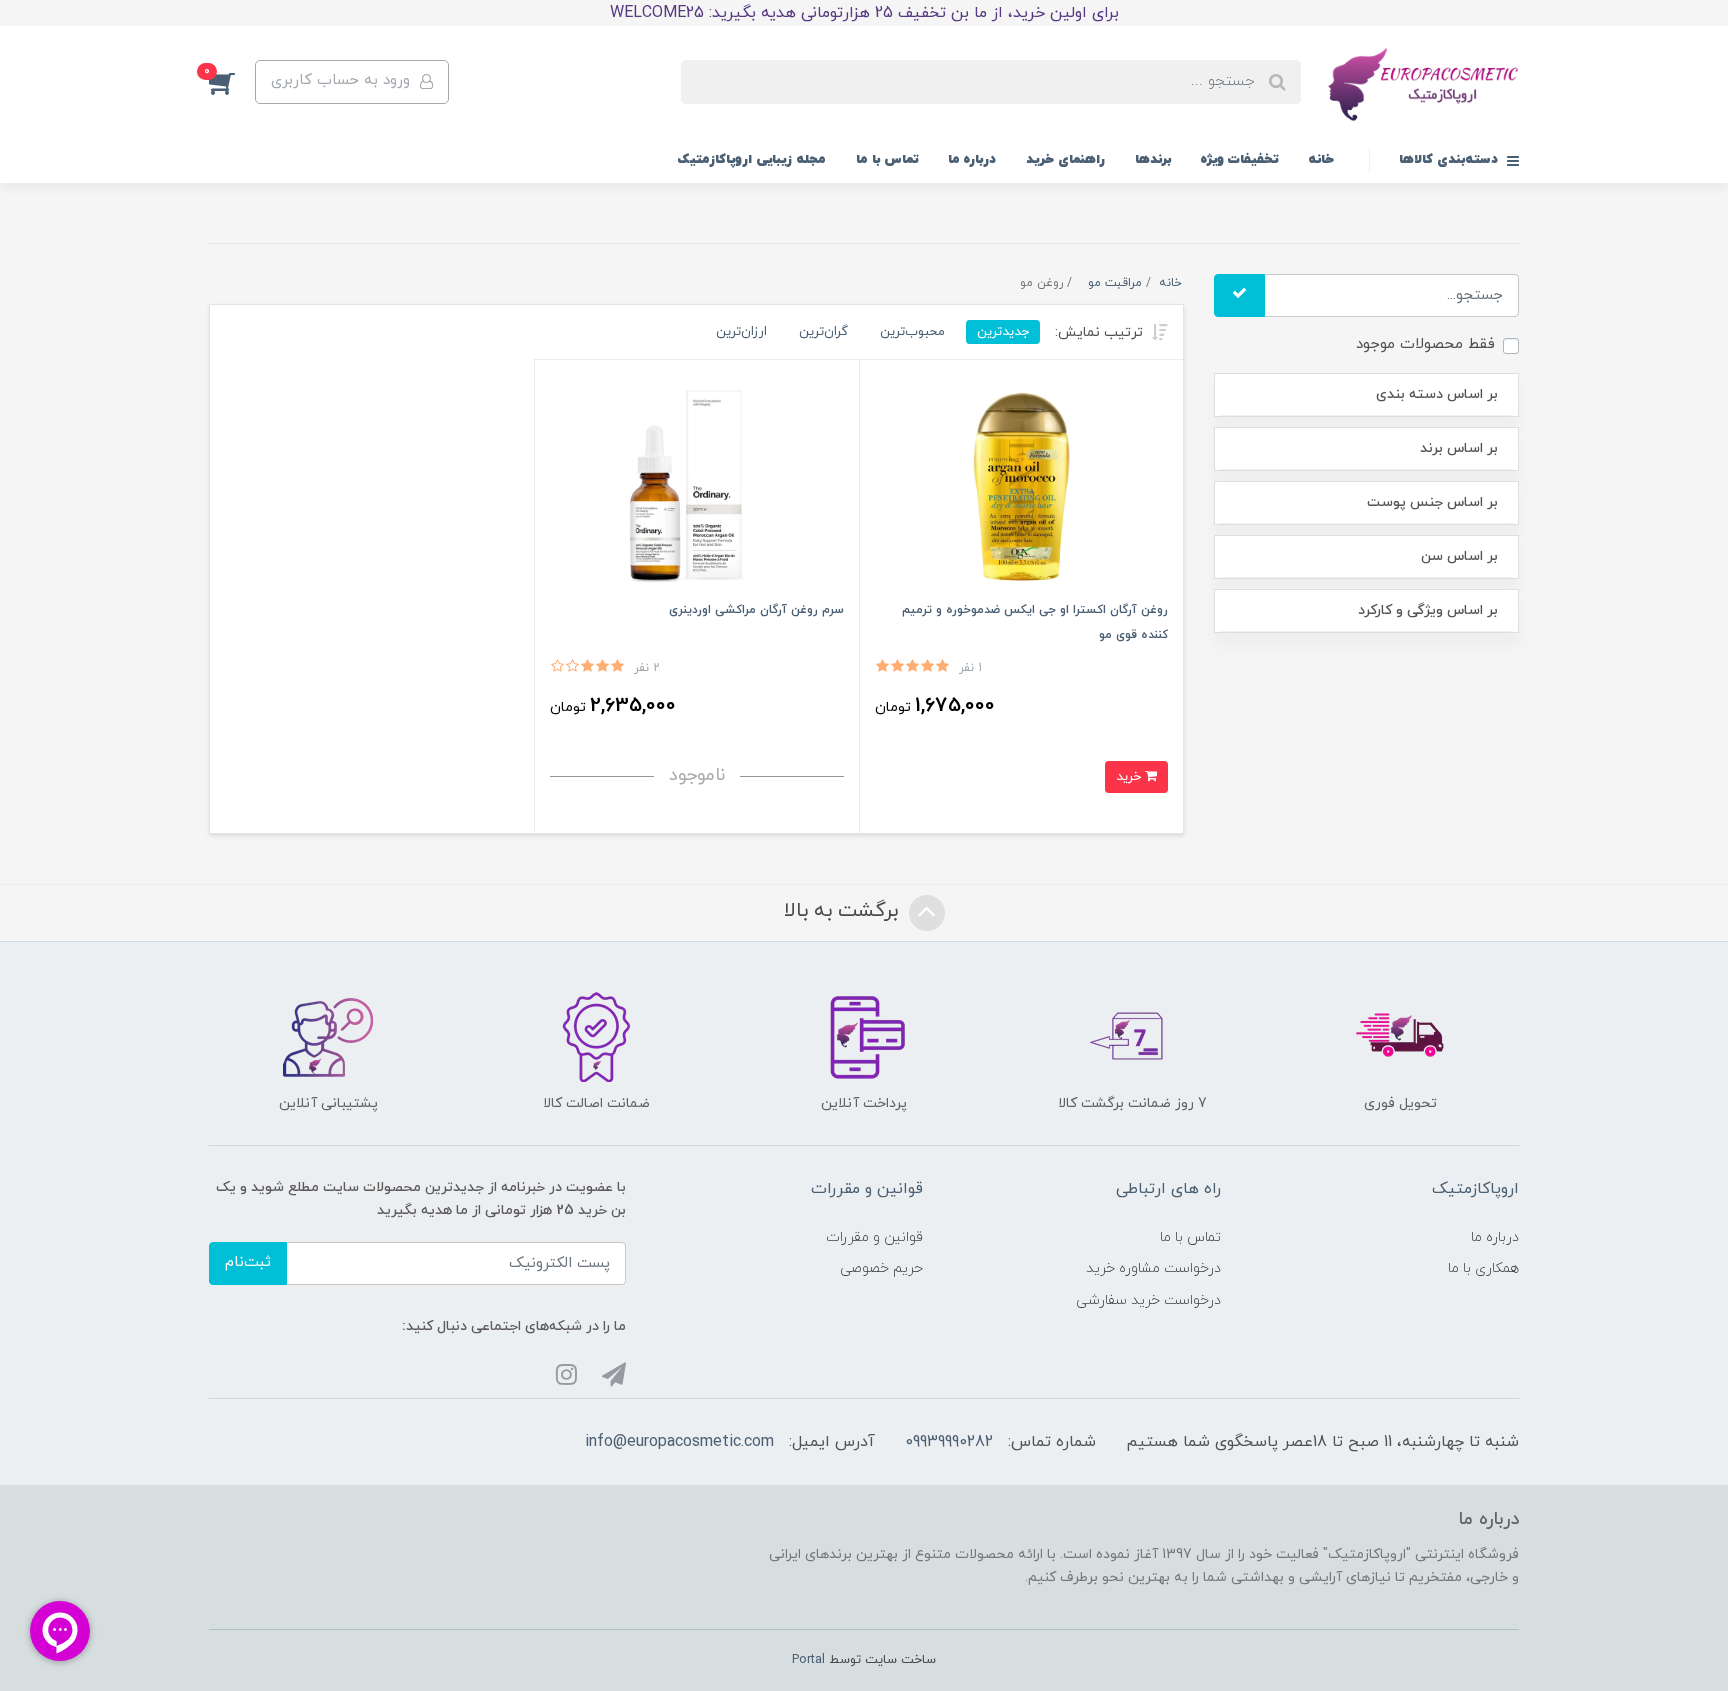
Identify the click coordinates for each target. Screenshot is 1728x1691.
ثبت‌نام (248, 1262)
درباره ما (972, 160)
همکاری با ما (1483, 1268)
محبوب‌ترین (912, 331)
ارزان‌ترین (741, 331)
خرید (1130, 776)
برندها (1153, 160)
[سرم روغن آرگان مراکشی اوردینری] (696, 485)
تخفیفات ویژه (1239, 160)
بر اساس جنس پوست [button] (1432, 502)
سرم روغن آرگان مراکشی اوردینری (756, 610)
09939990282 (949, 1442)
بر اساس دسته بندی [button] (1437, 394)
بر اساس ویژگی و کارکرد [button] (1428, 610)
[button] (232, 82)
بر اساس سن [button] (1459, 556)
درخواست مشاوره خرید (1153, 1268)
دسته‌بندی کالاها (1450, 160)
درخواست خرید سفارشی (1148, 1300)
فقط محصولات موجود (1425, 344)
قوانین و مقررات (874, 1237)
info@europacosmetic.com (679, 1442)
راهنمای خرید (1065, 160)
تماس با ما (887, 160)
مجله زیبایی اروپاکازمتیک (751, 160)
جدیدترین (1003, 331)
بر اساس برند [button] (1459, 448)
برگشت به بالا (844, 911)
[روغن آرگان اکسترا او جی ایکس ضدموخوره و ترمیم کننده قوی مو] (1021, 485)
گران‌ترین (823, 331)
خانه (1321, 160)
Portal (808, 1660)
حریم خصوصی (881, 1268)
